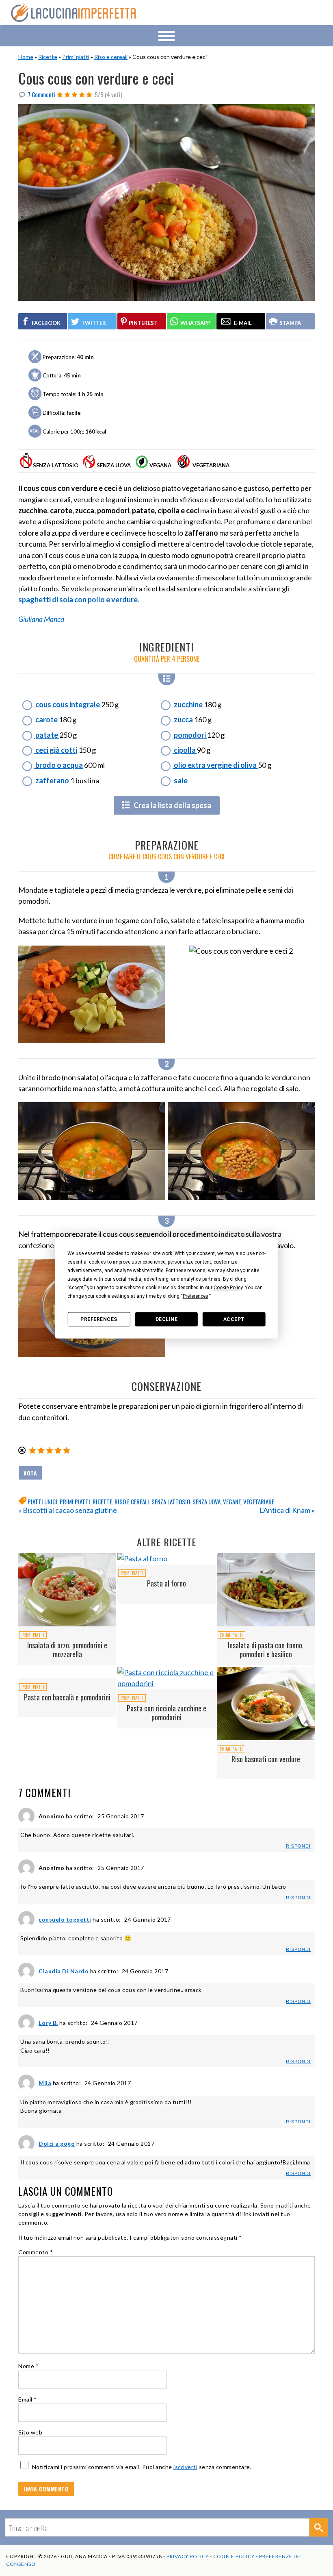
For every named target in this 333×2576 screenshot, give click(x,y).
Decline (167, 1319)
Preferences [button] (196, 1296)
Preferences (99, 1319)
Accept (234, 1319)
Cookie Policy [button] (228, 1288)
